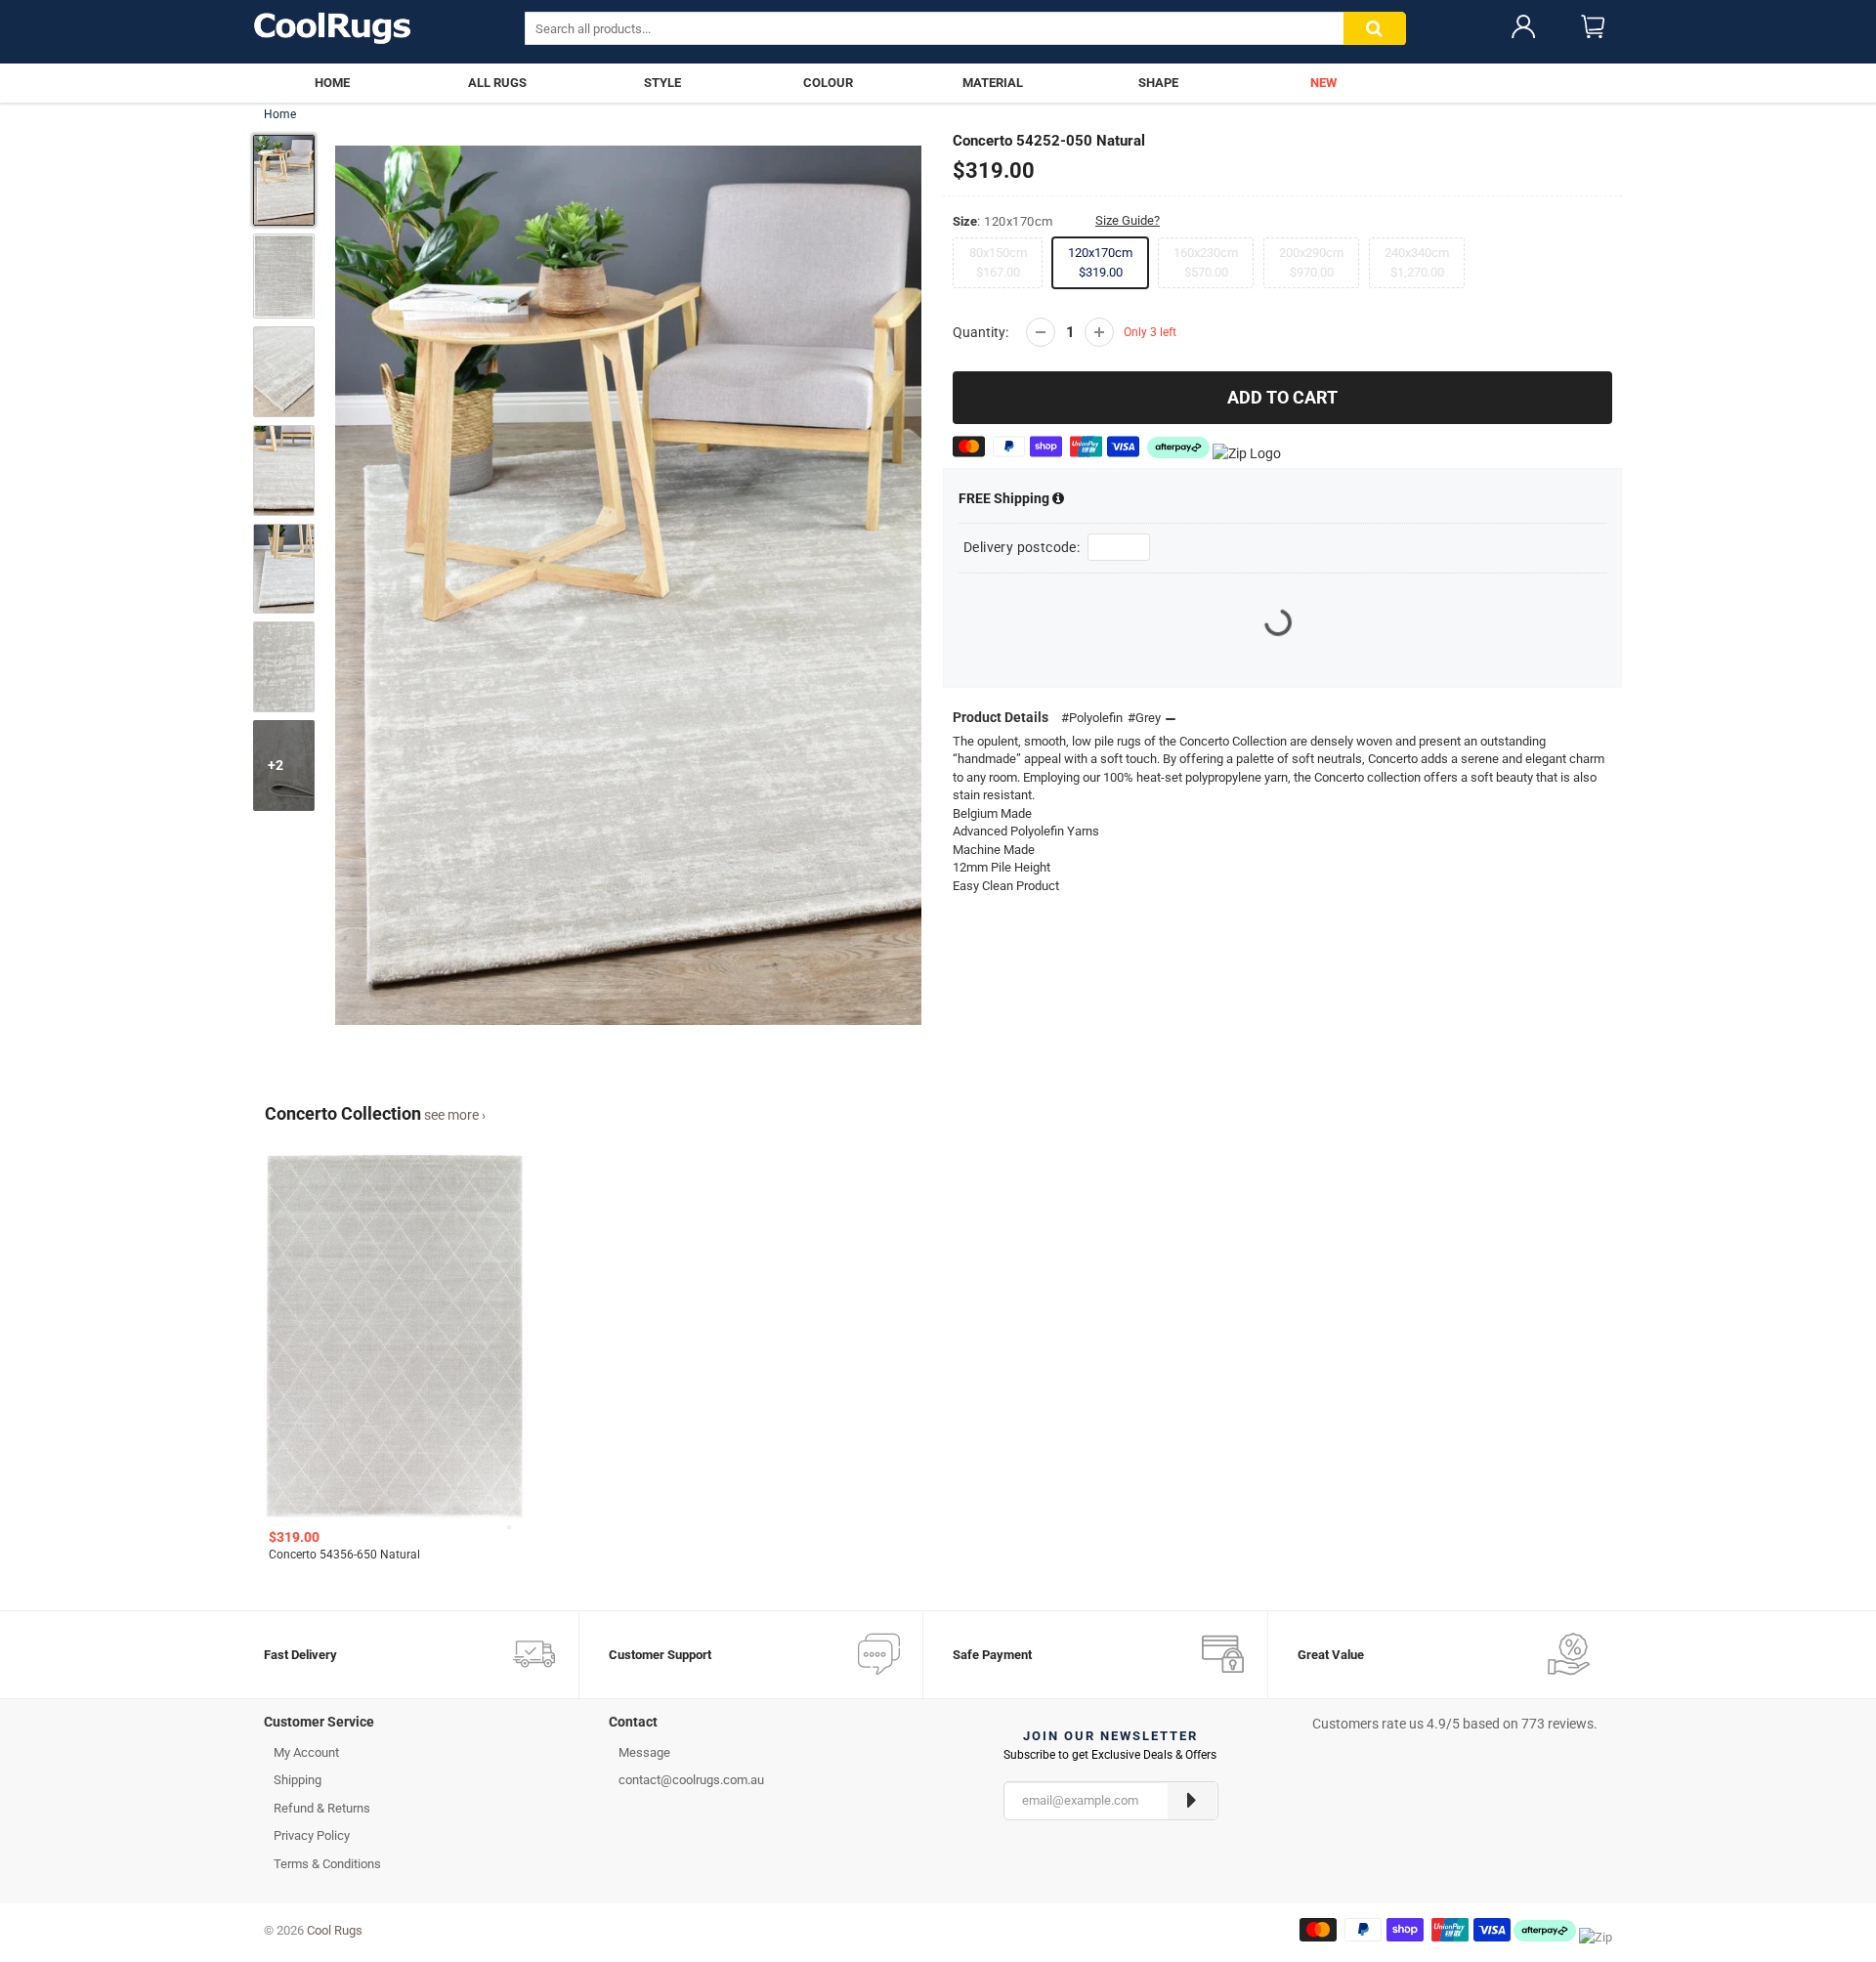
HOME (332, 83)
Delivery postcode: (1022, 547)
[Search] (1375, 29)
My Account (306, 1752)
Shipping (1005, 498)
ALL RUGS (497, 83)
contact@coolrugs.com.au (691, 1780)
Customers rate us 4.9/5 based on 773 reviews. (1455, 1724)
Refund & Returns (322, 1808)
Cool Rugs (335, 1930)
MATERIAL (993, 83)
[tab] (422, 1727)
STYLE (662, 83)
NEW (1323, 83)
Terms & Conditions (327, 1864)
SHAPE (1158, 83)
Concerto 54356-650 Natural (344, 1555)
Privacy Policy (312, 1835)
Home (280, 114)
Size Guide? (1128, 220)
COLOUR (828, 83)
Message (644, 1752)
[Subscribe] (1192, 1801)
